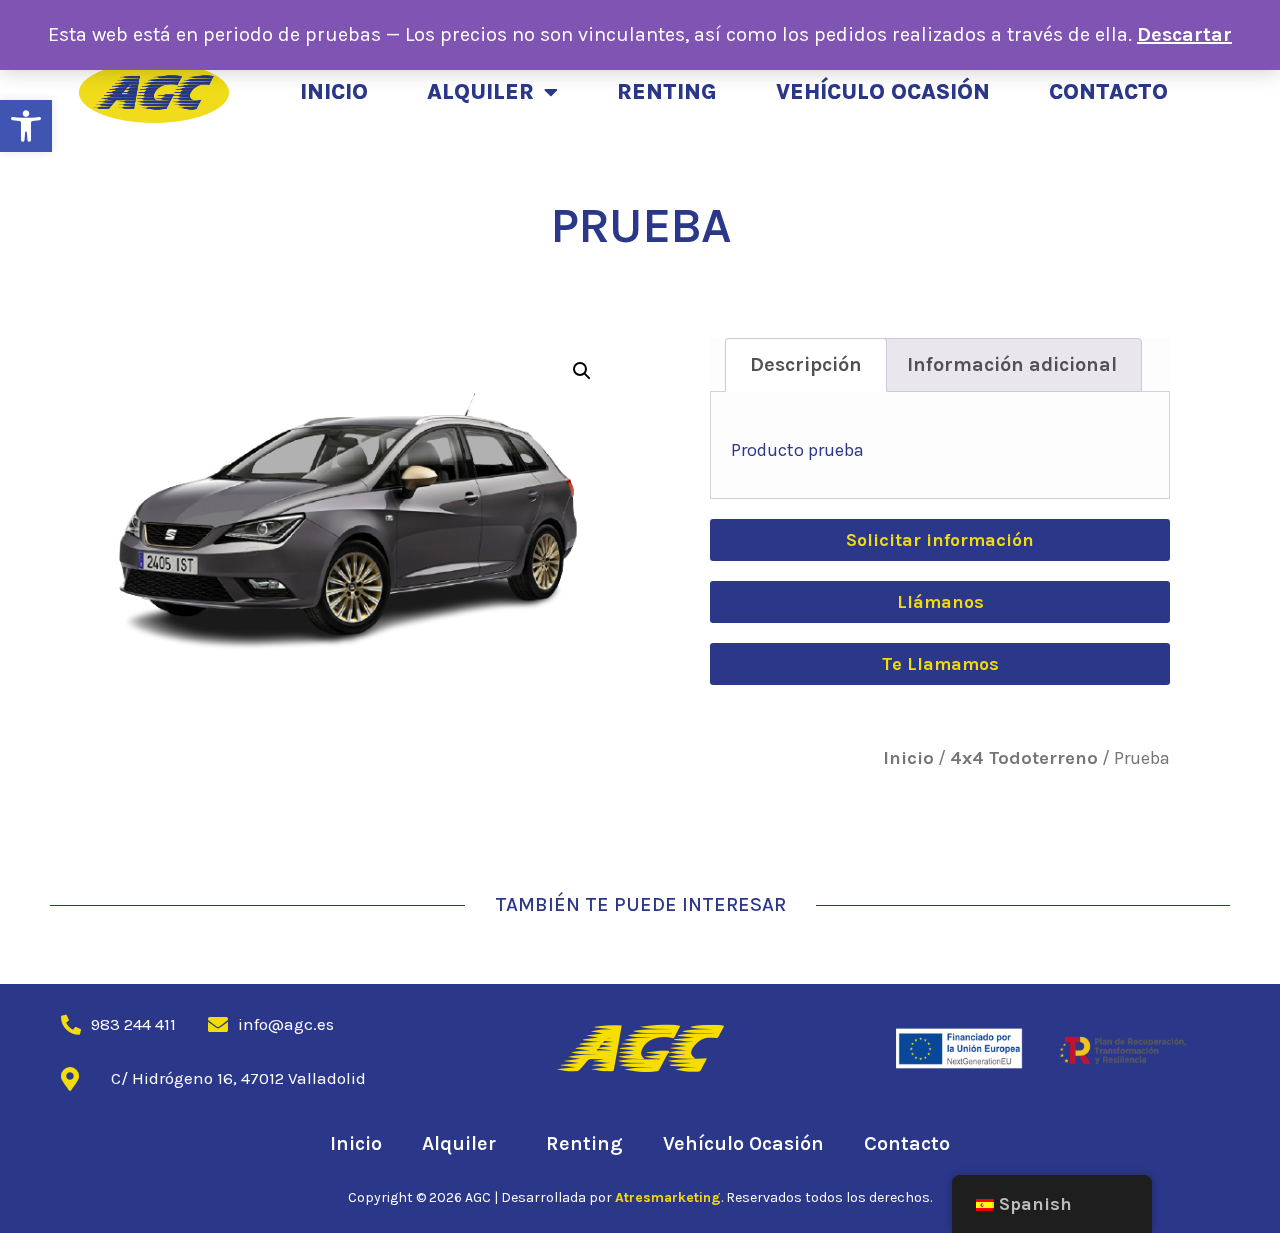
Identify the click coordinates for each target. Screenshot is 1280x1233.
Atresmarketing (668, 1197)
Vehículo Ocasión (883, 92)
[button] (26, 126)
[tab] (806, 365)
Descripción (806, 364)
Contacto (1108, 92)
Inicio (334, 92)
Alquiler (480, 92)
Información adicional (1012, 364)
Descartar (1184, 34)
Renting (667, 92)
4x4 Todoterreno (1024, 758)
